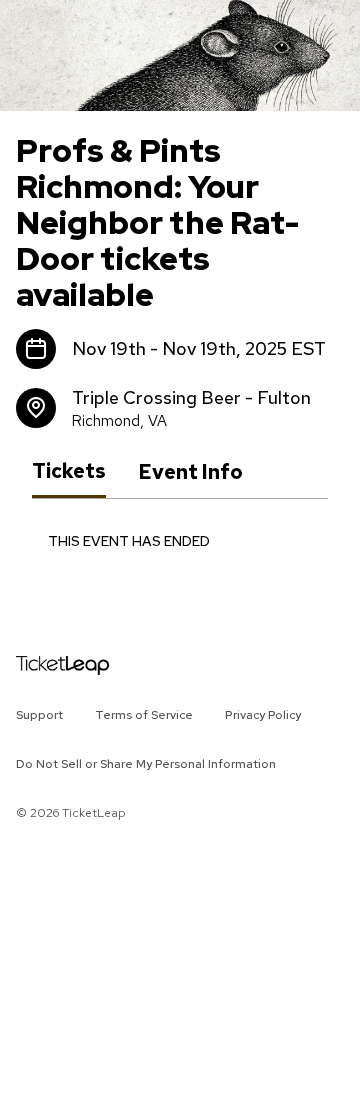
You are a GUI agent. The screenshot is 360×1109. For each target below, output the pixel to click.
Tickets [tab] (69, 471)
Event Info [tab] (190, 472)
